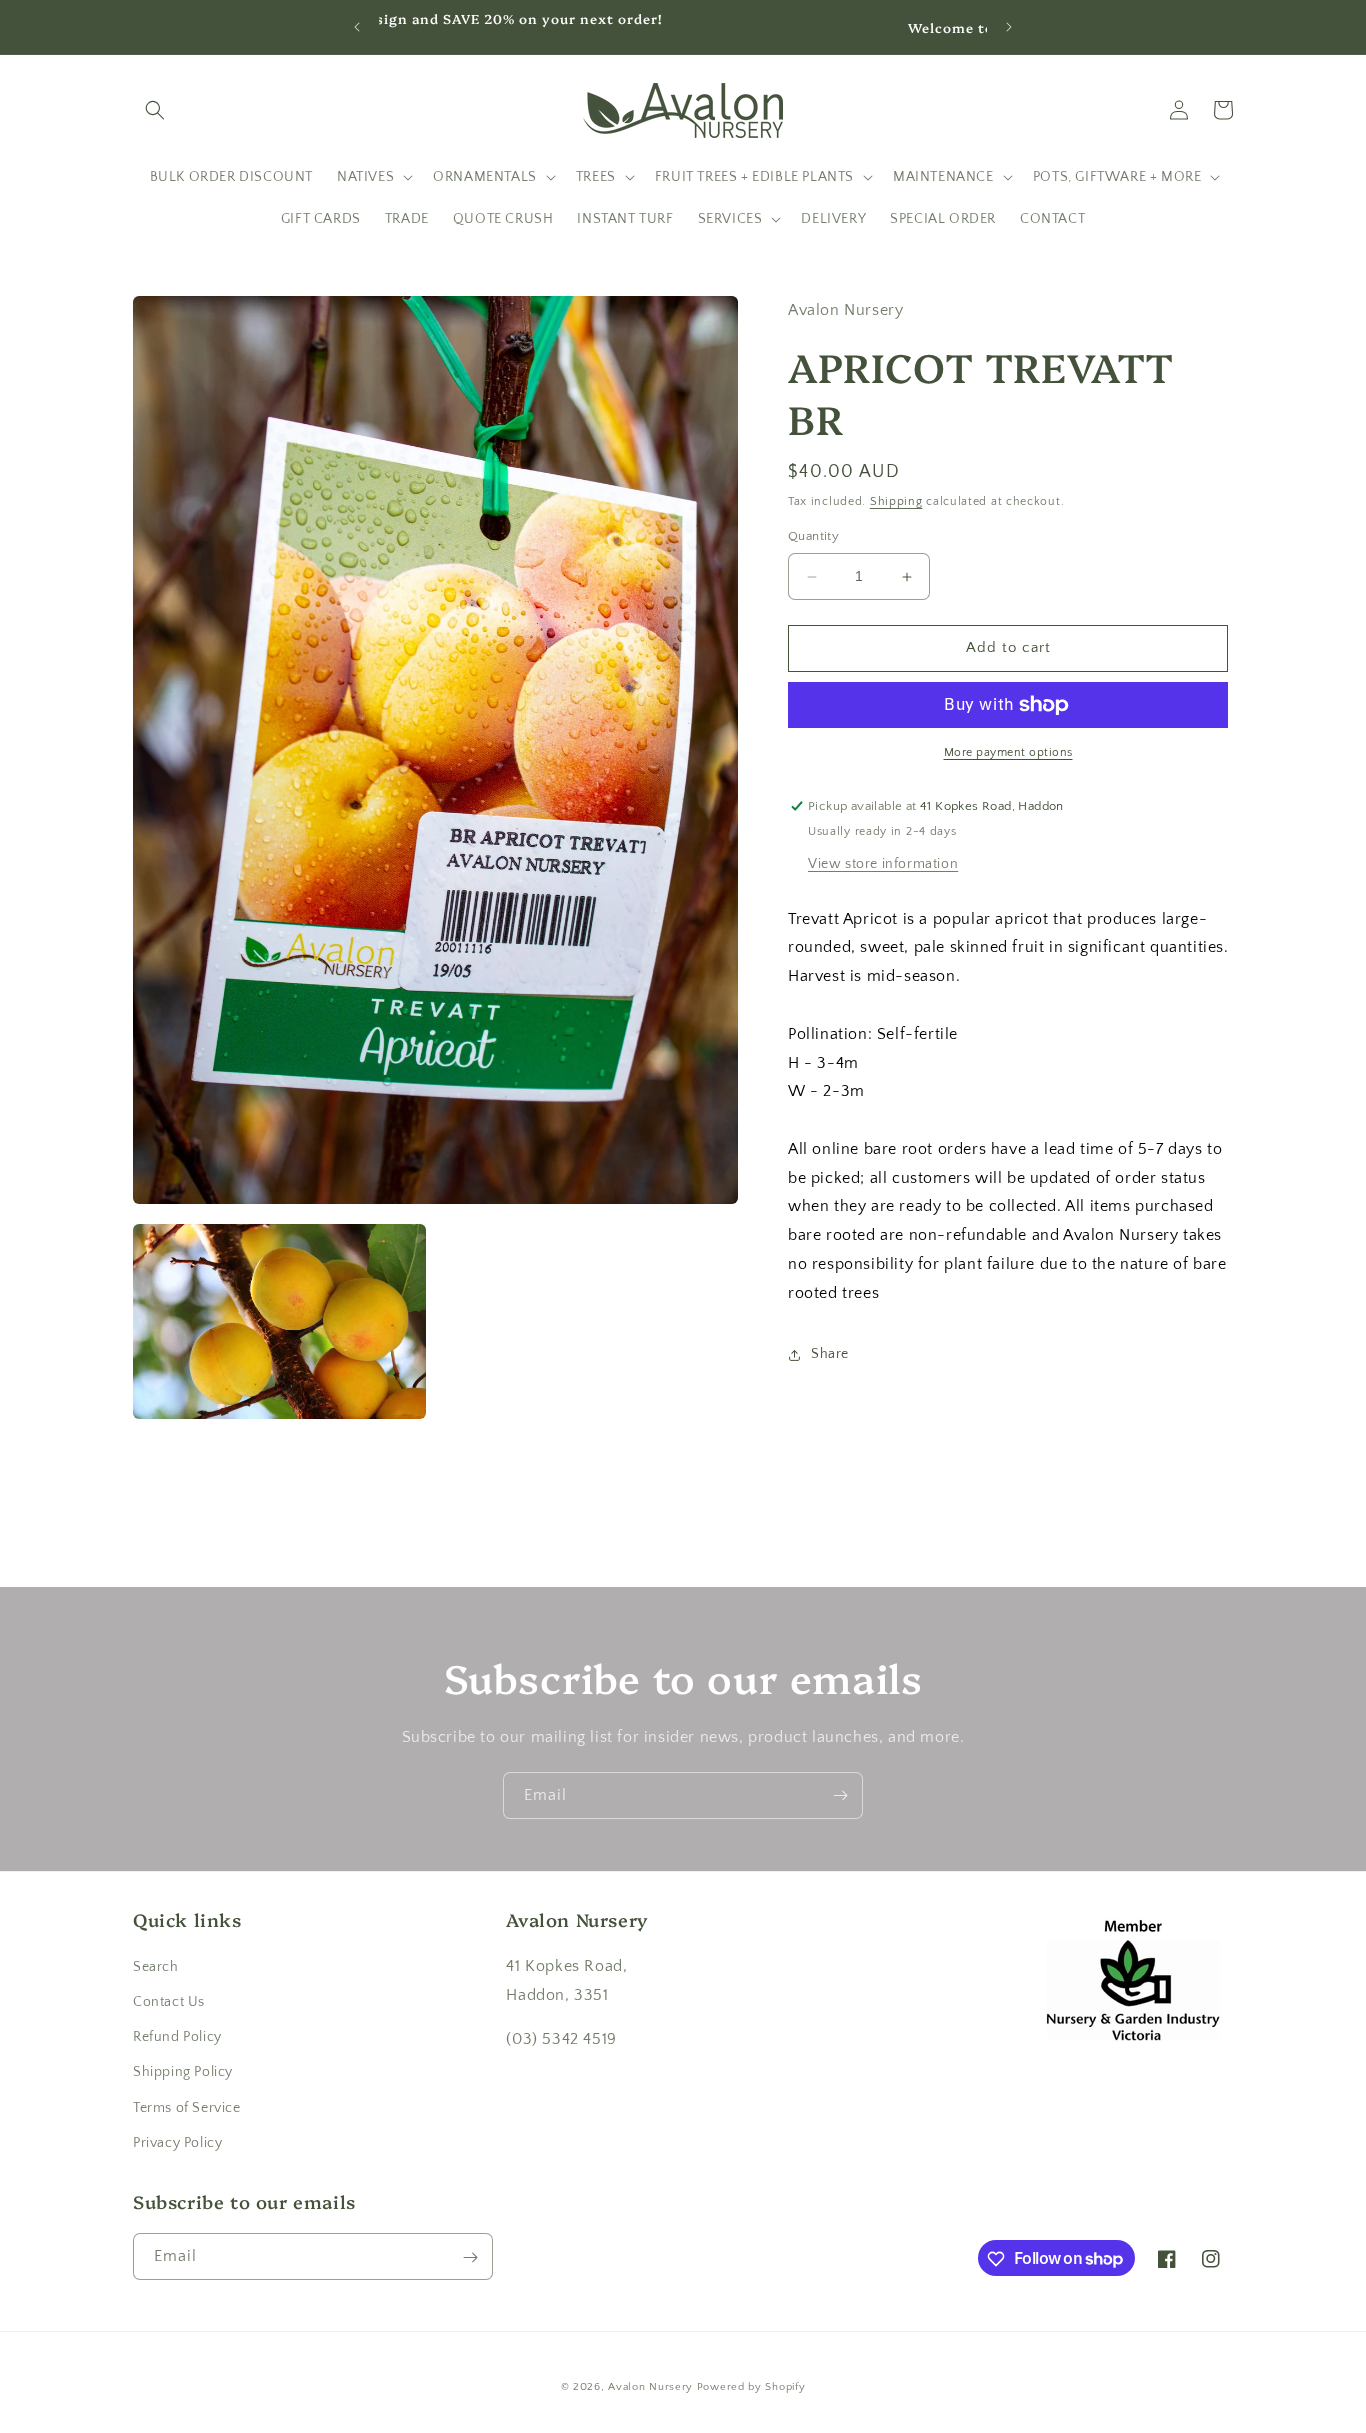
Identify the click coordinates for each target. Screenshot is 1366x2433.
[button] (155, 110)
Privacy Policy (177, 2142)
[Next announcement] (1009, 27)
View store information (883, 864)
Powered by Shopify (751, 2387)
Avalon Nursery (650, 2387)
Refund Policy (177, 2036)
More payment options (1008, 752)
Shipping (896, 501)
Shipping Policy (183, 2072)
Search (156, 1966)
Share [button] (830, 1355)
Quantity (813, 537)
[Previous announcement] (357, 27)
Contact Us (169, 2001)
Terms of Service (187, 2107)
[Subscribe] (840, 1795)
